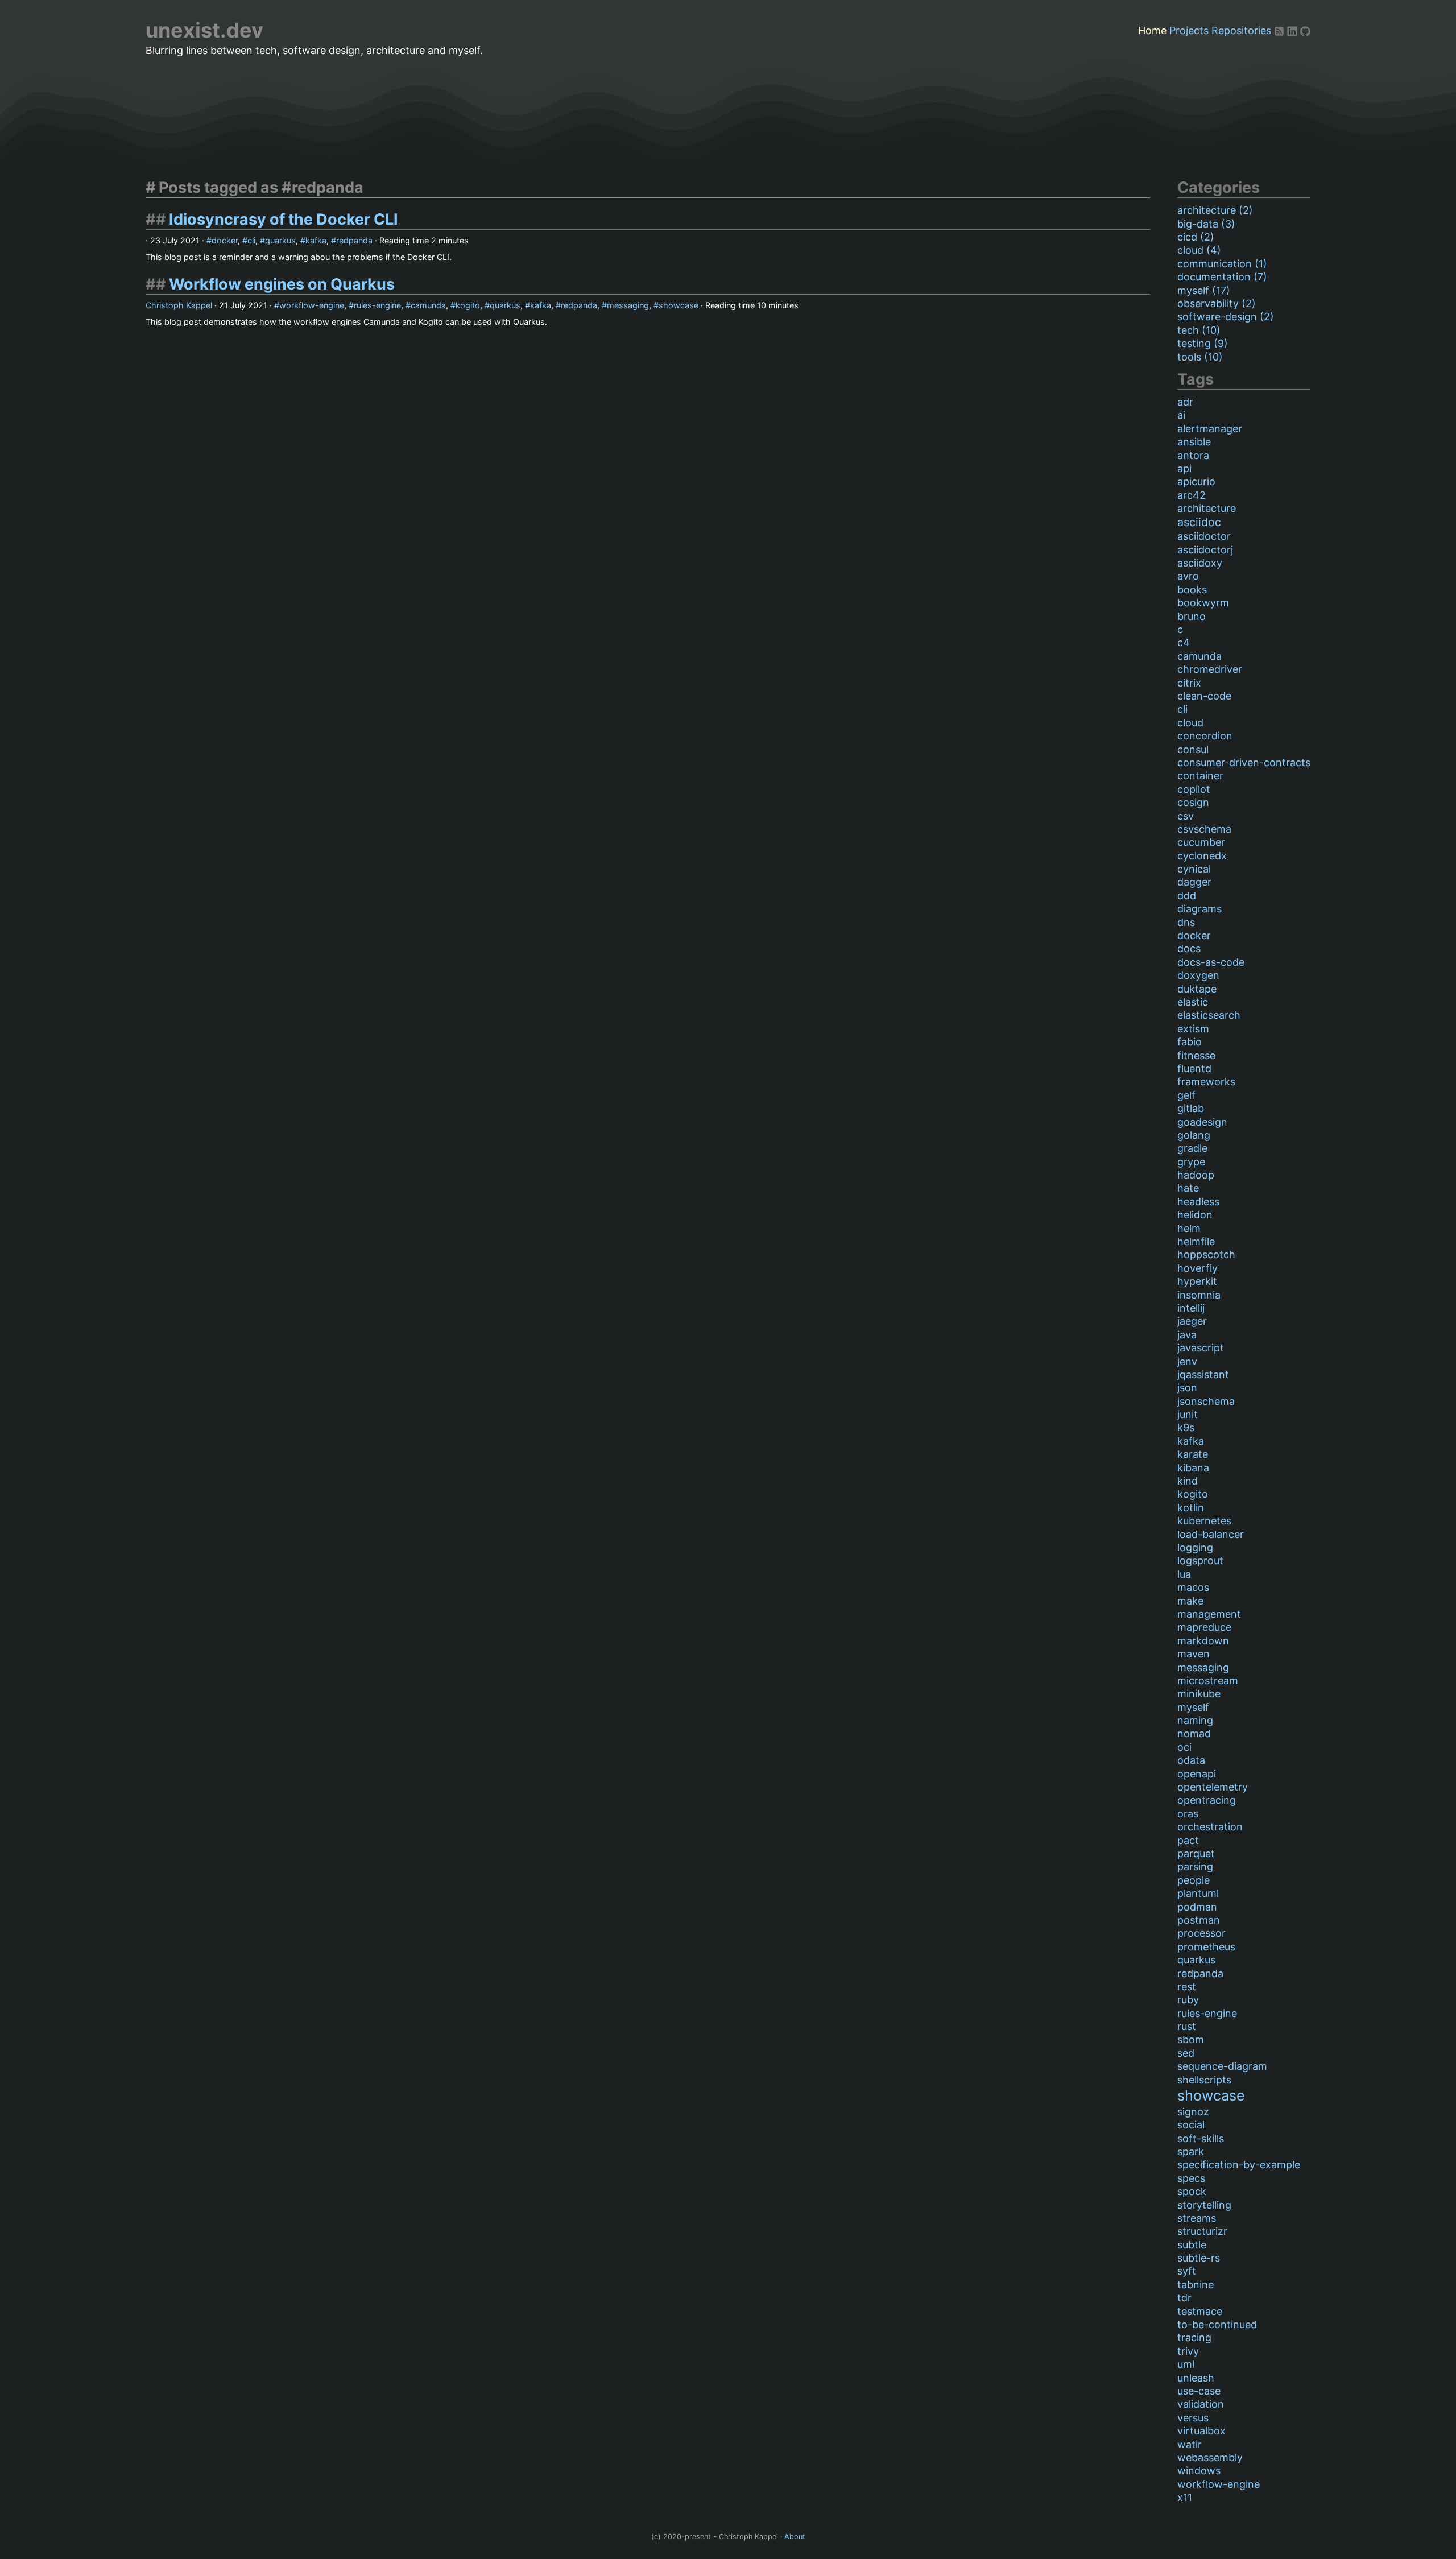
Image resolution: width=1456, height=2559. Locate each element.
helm (1189, 1228)
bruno (1192, 616)
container (1200, 776)
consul (1193, 749)
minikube (1199, 1694)
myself (1193, 1707)
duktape (1197, 989)
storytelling (1204, 2205)
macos (1193, 1587)
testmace (1200, 2311)
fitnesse (1196, 1055)
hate (1188, 1188)
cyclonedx (1202, 856)
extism (1193, 1029)
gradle (1192, 1148)
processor (1201, 1933)
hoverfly (1198, 1268)
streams (1197, 2218)
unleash (1196, 2378)
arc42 (1192, 495)
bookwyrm (1203, 603)
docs (1189, 948)
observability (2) (1217, 303)
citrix (1189, 683)
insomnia (1199, 1295)
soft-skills (1201, 2138)
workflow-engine (312, 305)
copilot (1194, 789)
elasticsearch (1209, 1015)
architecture (1207, 508)
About (795, 2537)
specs (1191, 2178)
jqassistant (1203, 1374)
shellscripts (1204, 2080)
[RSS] (1281, 30)
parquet (1196, 1853)
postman (1199, 1920)
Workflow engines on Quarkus (282, 284)
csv (1186, 816)
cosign (1193, 802)
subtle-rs (1199, 2258)
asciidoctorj (1205, 550)
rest (1187, 1987)
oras (1188, 1814)
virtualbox (1201, 2431)
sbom (1191, 2039)
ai (1181, 415)
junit (1188, 1414)
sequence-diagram (1222, 2066)
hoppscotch (1206, 1254)
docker (225, 240)
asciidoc (1199, 522)
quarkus (280, 240)
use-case (1199, 2391)
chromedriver (1210, 669)
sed (1186, 2053)
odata (1191, 1760)
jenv (1187, 1361)
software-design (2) (1226, 317)
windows (1199, 2471)
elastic (1193, 1002)
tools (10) (1200, 357)
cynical (1194, 869)
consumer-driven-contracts (1244, 762)
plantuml (1198, 1893)
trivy (1188, 2351)
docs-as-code (1211, 962)
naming (1195, 1720)
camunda (428, 305)
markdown (1203, 1641)
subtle (1192, 2245)
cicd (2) (1196, 237)
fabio (1190, 1042)
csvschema (1204, 829)
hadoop (1196, 1175)
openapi (1197, 1774)
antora (1193, 455)
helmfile (1196, 1241)
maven (1194, 1654)
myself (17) (1204, 290)
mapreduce (1204, 1627)
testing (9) (1203, 343)
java (1187, 1335)
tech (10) (1199, 330)
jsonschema (1206, 1401)
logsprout (1200, 1560)
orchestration (1210, 1827)
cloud (1190, 723)
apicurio (1196, 481)
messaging (628, 305)
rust (1187, 2026)
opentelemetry (1213, 1787)
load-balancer (1211, 1534)
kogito (468, 305)
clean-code (1204, 696)
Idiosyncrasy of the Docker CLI (284, 219)
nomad (1194, 1733)
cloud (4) (1199, 250)
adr (1185, 402)
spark (1191, 2151)
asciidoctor (1204, 536)
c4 (1184, 642)
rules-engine (377, 305)
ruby (1188, 2000)
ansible (1194, 442)
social (1191, 2125)
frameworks (1206, 1082)
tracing (1194, 2337)
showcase (679, 305)
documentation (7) (1222, 277)
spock (1192, 2191)
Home (1152, 30)
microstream (1208, 1680)
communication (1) (1222, 264)
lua (1184, 1574)
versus (1193, 2418)
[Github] (1305, 30)
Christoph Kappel (179, 305)
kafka (316, 240)
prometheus (1206, 1947)
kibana (1193, 1468)
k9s (1186, 1427)
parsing (1195, 1866)
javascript (1201, 1348)
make (1190, 1601)
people (1194, 1880)
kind (1188, 1481)
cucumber (1201, 842)
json (1187, 1388)
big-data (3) (1206, 224)
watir (1190, 2444)
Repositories (1241, 30)
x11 (1185, 2497)
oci (1184, 1747)
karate (1193, 1454)
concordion (1205, 736)
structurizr (1202, 2231)
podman (1197, 1907)
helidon (1195, 1215)
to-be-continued (1217, 2324)
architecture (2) (1215, 210)
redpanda (354, 240)
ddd (1187, 896)
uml (1186, 2364)
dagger (1194, 882)
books (1192, 590)
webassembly (1210, 2457)
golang (1194, 1135)
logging (1195, 1547)
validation (1201, 2404)
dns (1186, 922)
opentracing (1207, 1800)
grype (1191, 1162)
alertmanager (1210, 429)
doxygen (1198, 975)
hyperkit (1197, 1281)
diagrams (1199, 909)
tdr (1184, 2298)
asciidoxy (1200, 563)
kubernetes (1204, 1521)
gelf (1186, 1095)
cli (251, 240)
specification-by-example (1239, 2165)
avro (1188, 576)
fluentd (1194, 1068)
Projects (1189, 30)
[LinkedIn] (1294, 30)
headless (1198, 1202)
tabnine (1196, 2285)
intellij (1191, 1308)
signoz (1193, 2112)
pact (1188, 1840)
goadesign (1202, 1122)
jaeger (1192, 1321)
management (1209, 1614)
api (1184, 468)
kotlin (1191, 1508)
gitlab (1191, 1108)
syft (1187, 2271)
